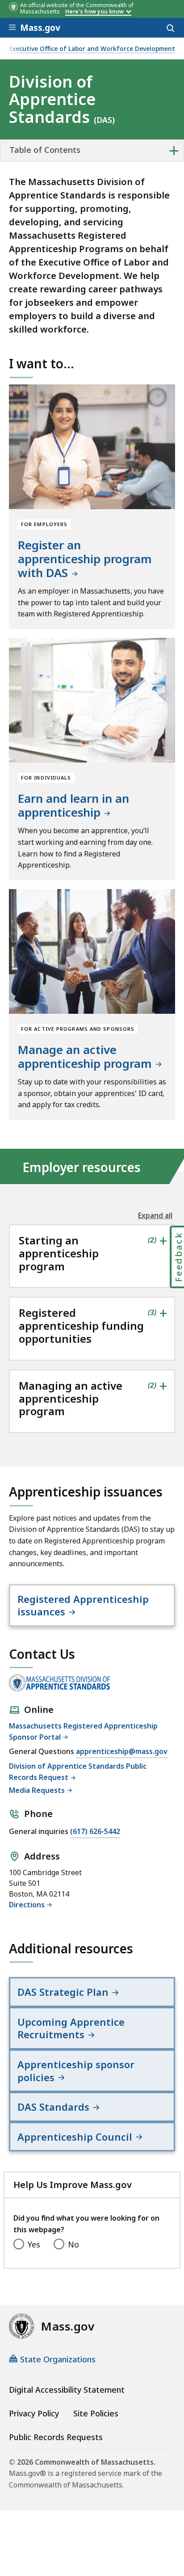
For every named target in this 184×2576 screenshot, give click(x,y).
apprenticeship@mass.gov (122, 1751)
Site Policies (96, 2413)
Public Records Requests (56, 2437)
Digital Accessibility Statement (67, 2390)
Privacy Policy (34, 2413)
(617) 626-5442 (95, 1831)
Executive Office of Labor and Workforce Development (92, 49)
